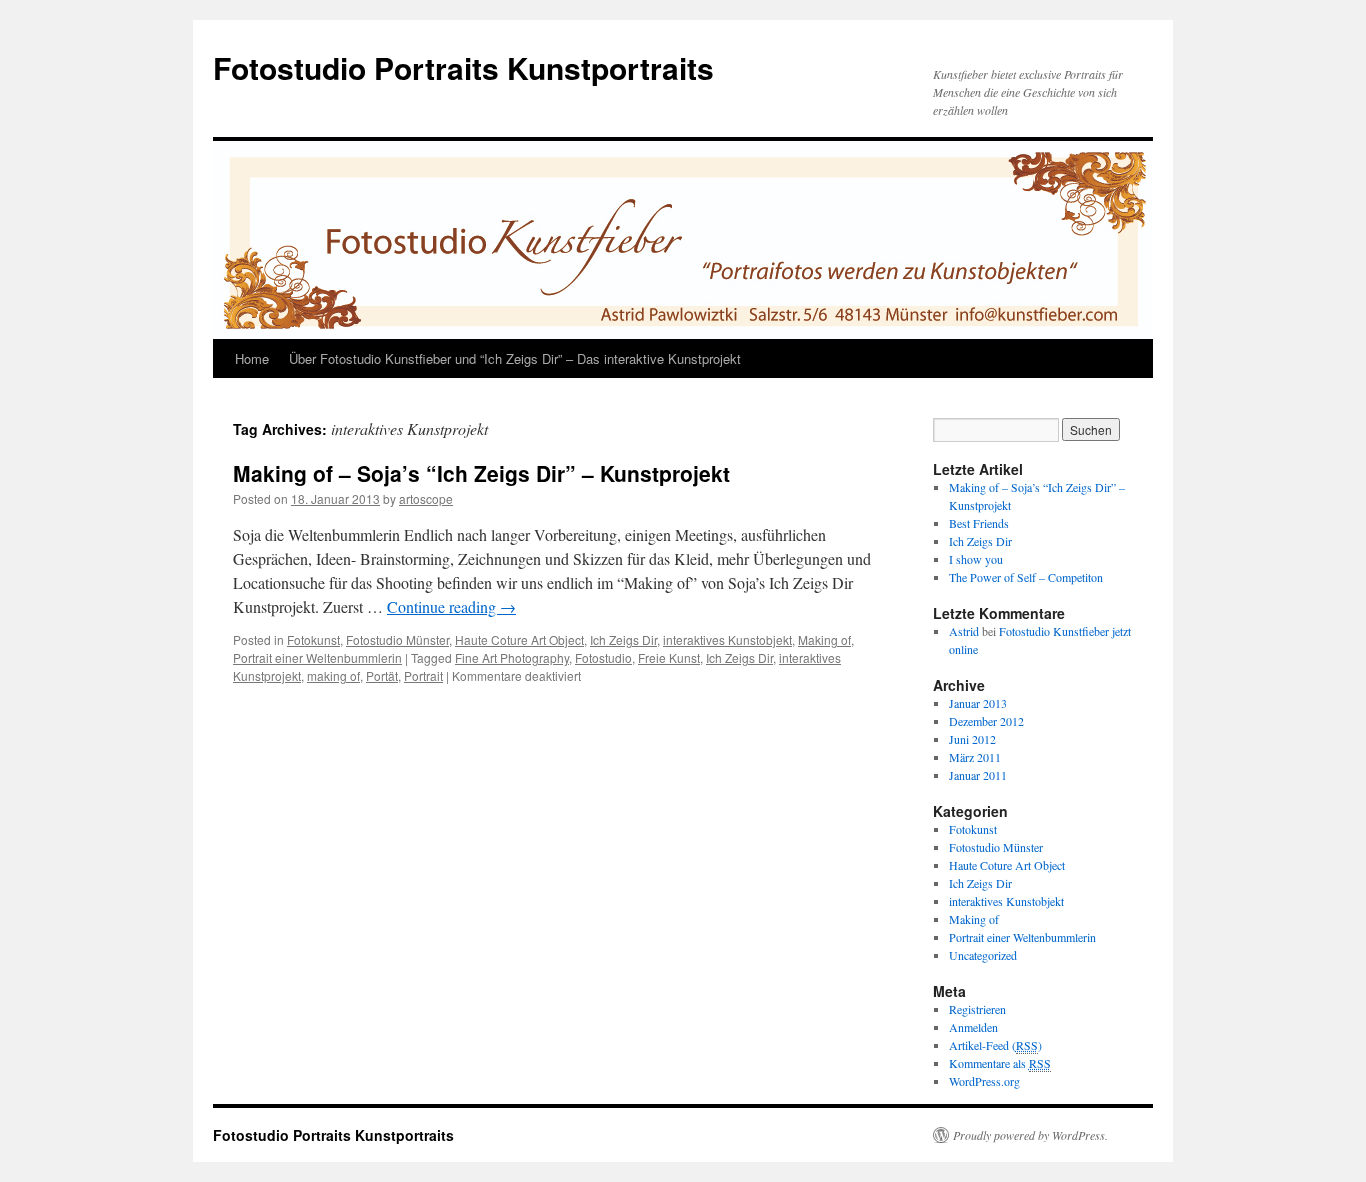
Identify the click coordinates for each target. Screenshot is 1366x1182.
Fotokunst (313, 639)
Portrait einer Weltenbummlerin (317, 657)
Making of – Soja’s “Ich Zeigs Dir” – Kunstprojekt (481, 473)
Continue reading (451, 606)
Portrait (423, 675)
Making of (824, 639)
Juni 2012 (972, 739)
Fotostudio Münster (397, 639)
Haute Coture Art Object (519, 639)
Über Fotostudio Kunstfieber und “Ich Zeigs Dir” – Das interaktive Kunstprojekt (515, 358)
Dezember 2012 (986, 721)
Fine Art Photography (512, 657)
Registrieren (977, 1009)
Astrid (964, 631)
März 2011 (975, 757)
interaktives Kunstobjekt (727, 639)
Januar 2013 (978, 703)
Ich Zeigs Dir (623, 639)
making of (333, 675)
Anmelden (973, 1027)
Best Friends (979, 523)
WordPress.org (984, 1081)
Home (252, 358)
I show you (976, 559)
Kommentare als (1000, 1063)
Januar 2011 (978, 775)
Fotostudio (603, 657)
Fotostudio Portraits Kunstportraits (463, 67)
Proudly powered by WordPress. (1030, 1135)
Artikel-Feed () (995, 1045)
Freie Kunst (669, 657)
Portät (382, 675)
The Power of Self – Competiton (1026, 577)
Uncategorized (983, 955)
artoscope (426, 498)
